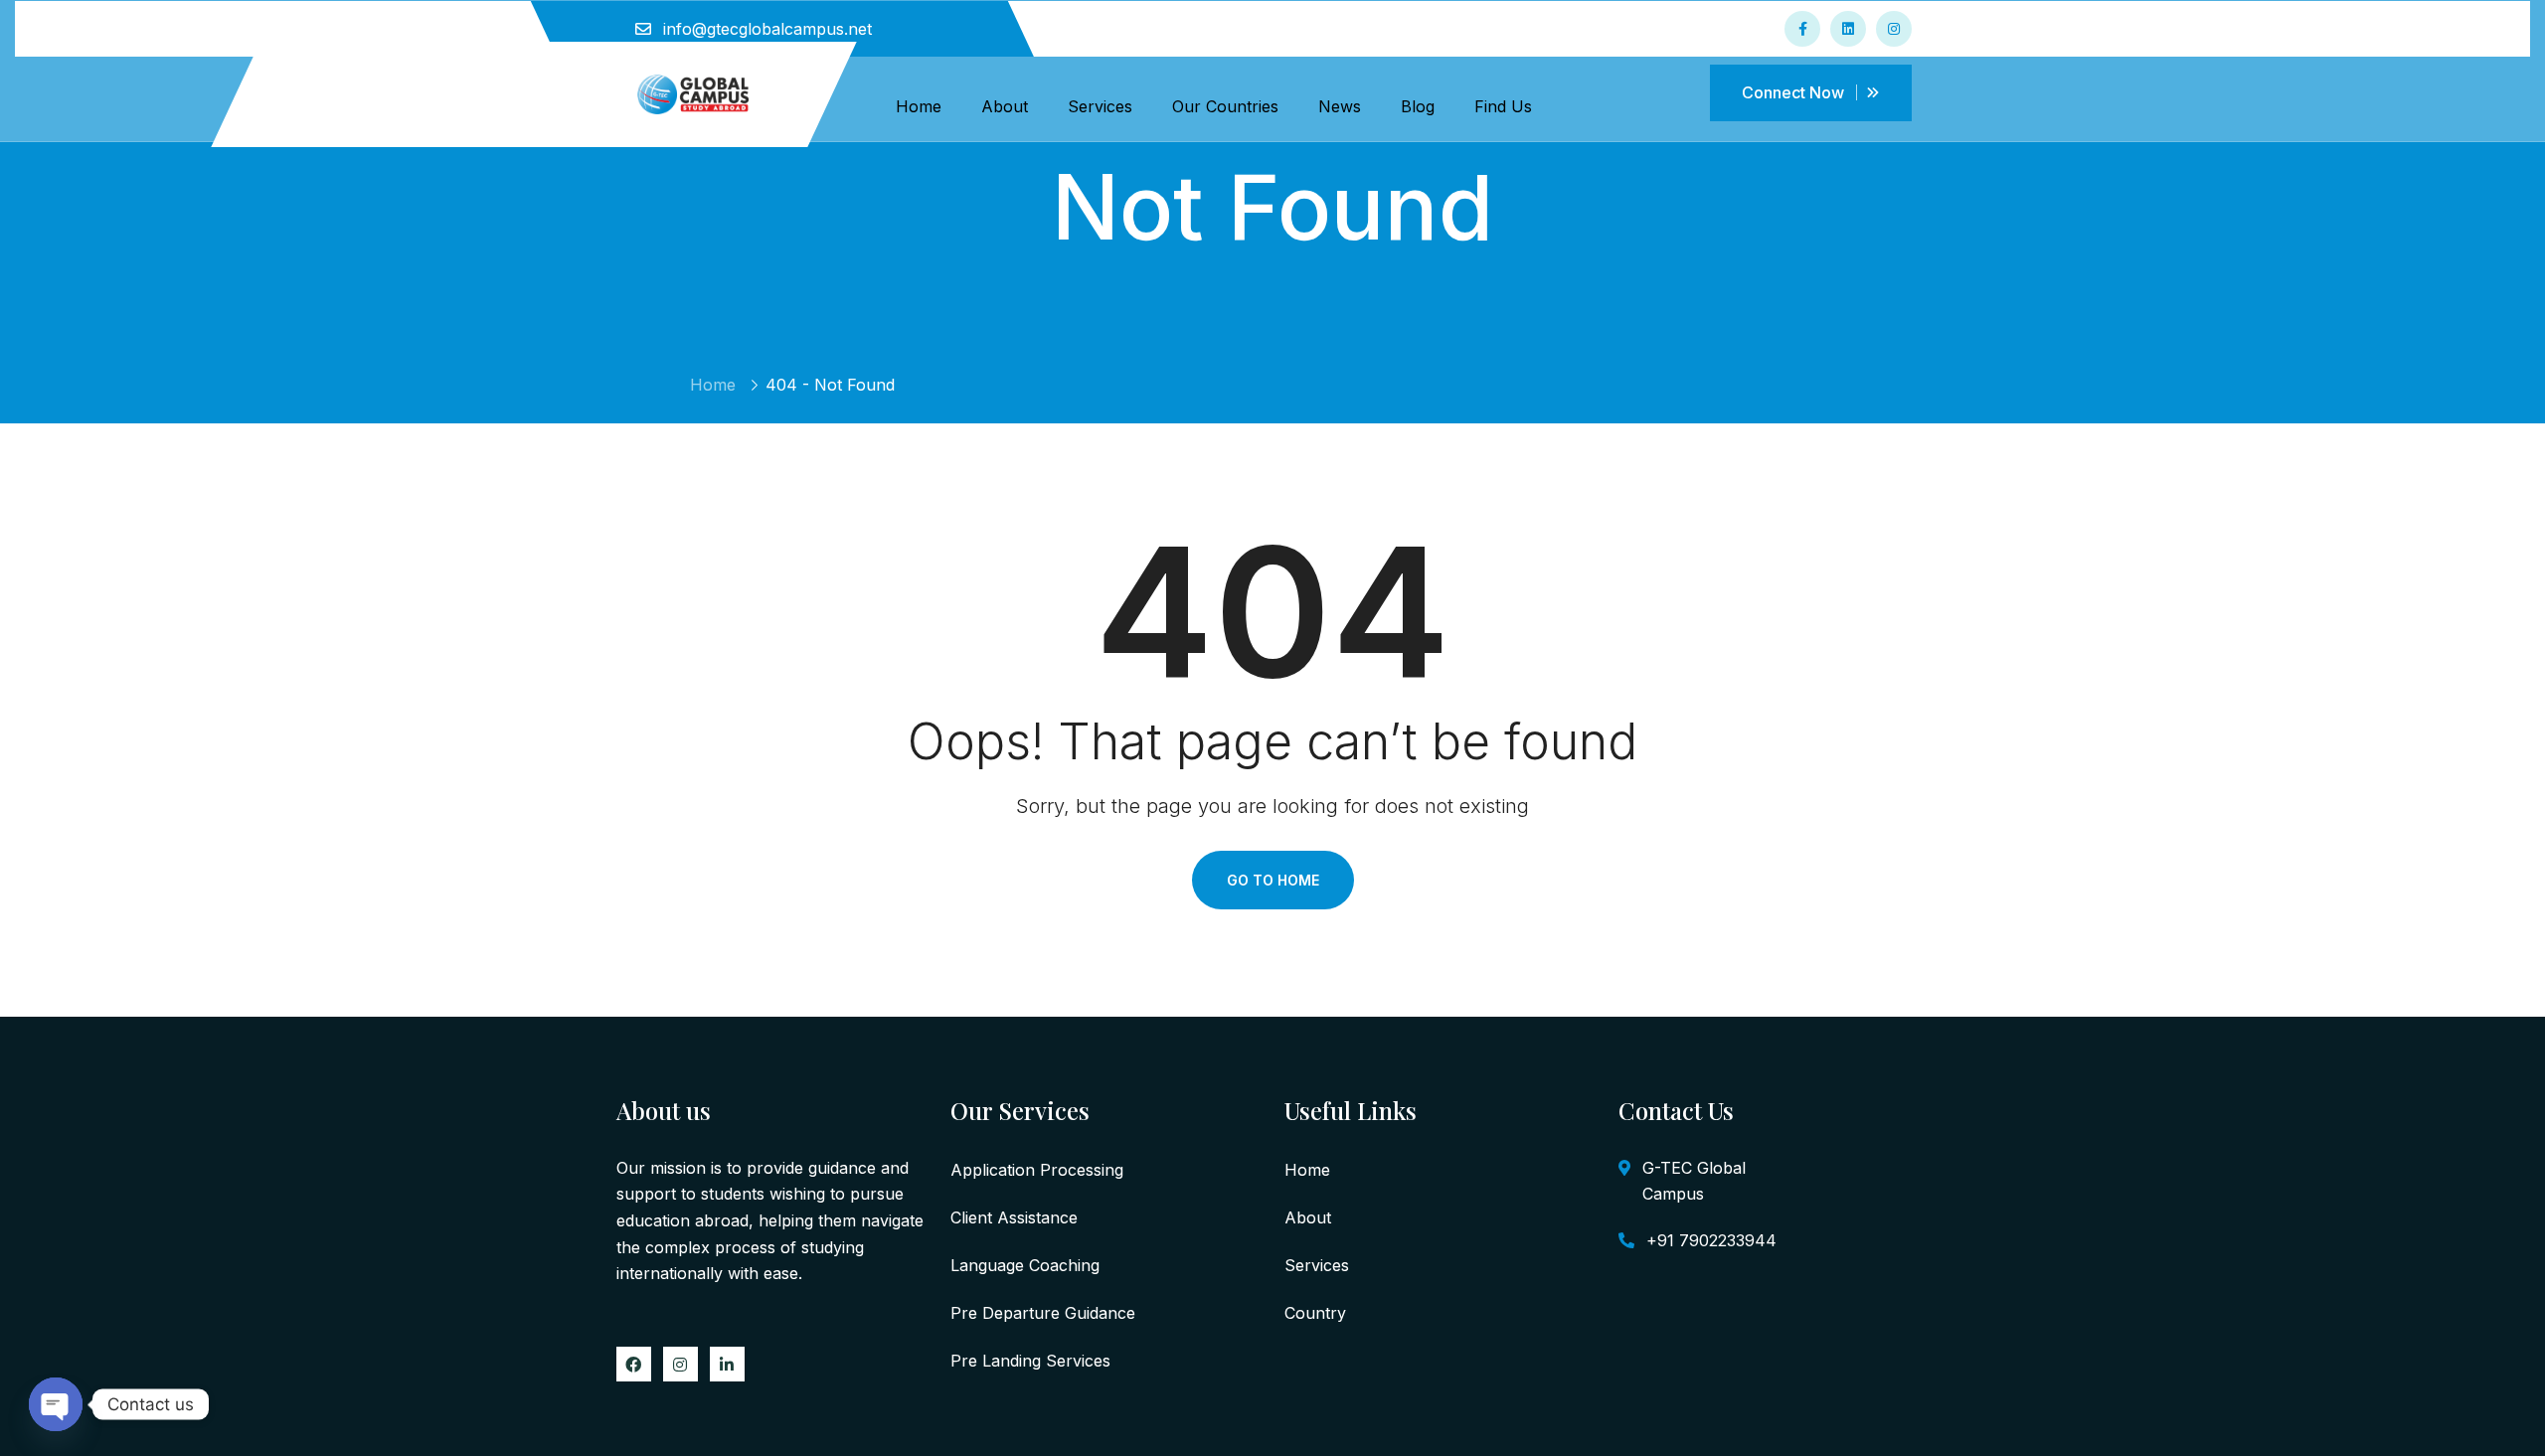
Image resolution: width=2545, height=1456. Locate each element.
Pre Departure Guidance (1043, 1313)
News (1340, 106)
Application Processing (1037, 1170)
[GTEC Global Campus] (693, 92)
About (1005, 106)
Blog (1418, 106)
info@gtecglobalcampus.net (767, 29)
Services (1100, 106)
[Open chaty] (56, 1404)
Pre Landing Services (1030, 1361)
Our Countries (1225, 106)
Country (1315, 1313)
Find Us (1503, 106)
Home (919, 106)
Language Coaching (1025, 1265)
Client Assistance (1014, 1217)
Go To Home (1273, 880)
